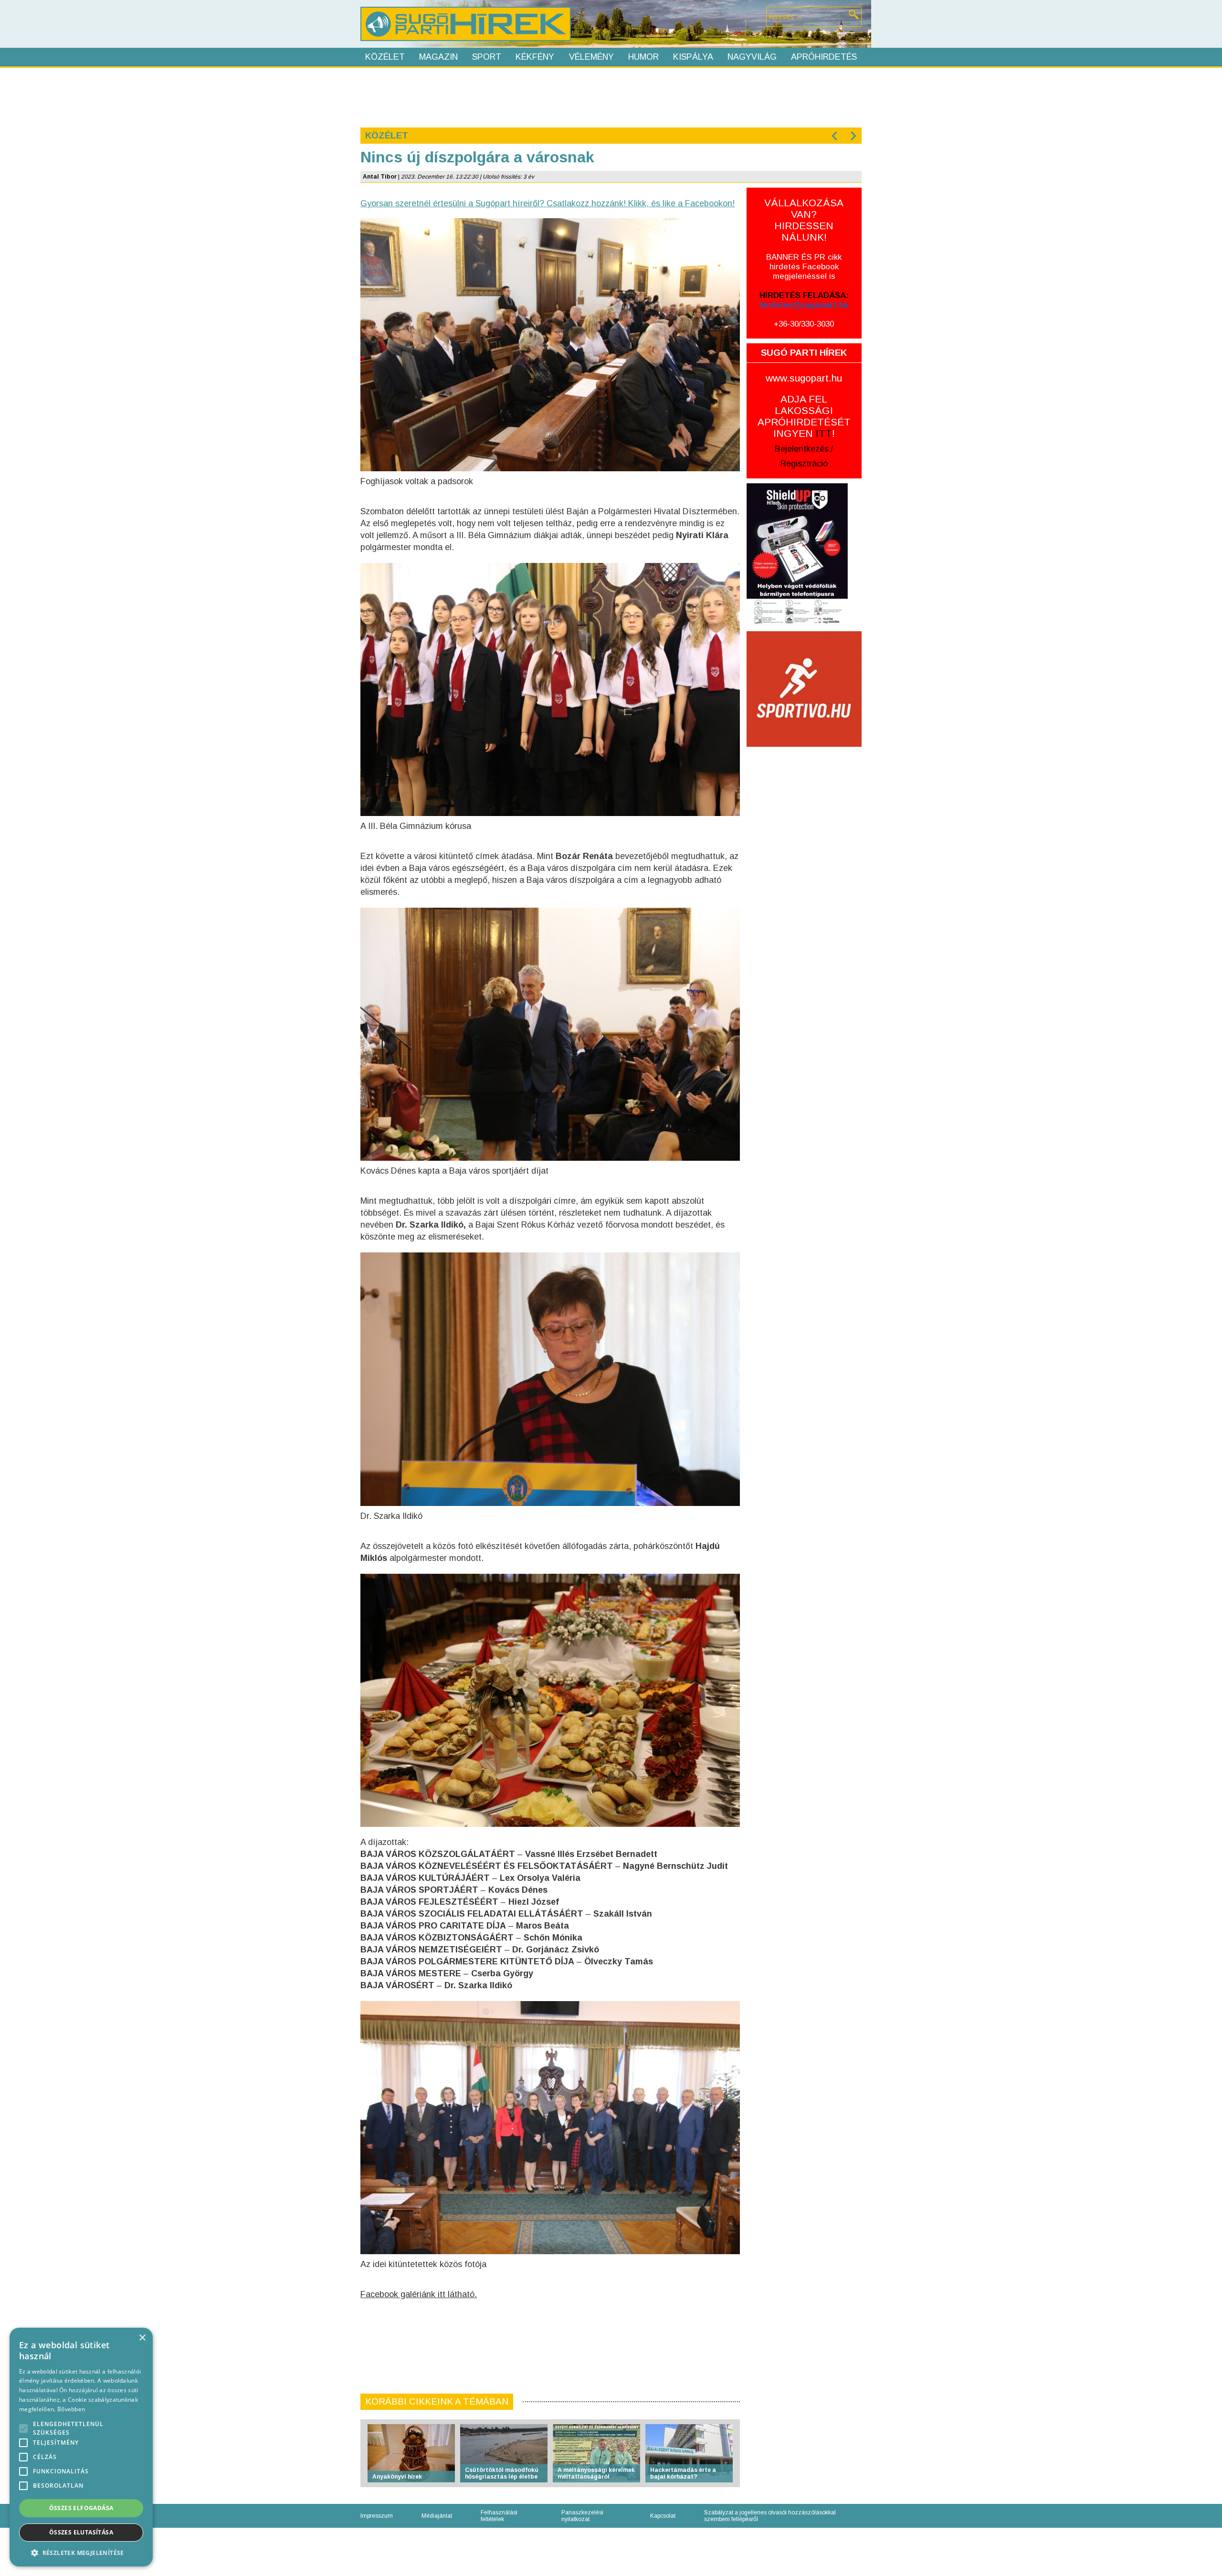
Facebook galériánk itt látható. (419, 2294)
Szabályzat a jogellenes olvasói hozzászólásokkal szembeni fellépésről (770, 2516)
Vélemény (591, 57)
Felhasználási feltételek (499, 2516)
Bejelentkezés (802, 449)
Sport (487, 57)
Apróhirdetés (824, 57)
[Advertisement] (611, 96)
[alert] (81, 2447)
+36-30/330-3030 (804, 324)
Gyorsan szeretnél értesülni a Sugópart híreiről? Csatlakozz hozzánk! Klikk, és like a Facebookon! (548, 203)
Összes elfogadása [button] (81, 2508)
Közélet (385, 57)
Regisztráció (804, 464)
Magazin (438, 57)
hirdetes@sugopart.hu (804, 305)
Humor (643, 57)
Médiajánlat (437, 2516)
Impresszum (377, 2516)
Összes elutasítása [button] (81, 2532)
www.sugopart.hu (804, 378)
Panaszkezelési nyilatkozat (582, 2516)
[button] (81, 2552)
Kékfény (535, 57)
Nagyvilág (752, 57)
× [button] (142, 2338)
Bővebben (71, 2409)
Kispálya (693, 57)
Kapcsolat (663, 2516)
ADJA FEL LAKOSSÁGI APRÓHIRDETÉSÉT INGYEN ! (804, 416)
